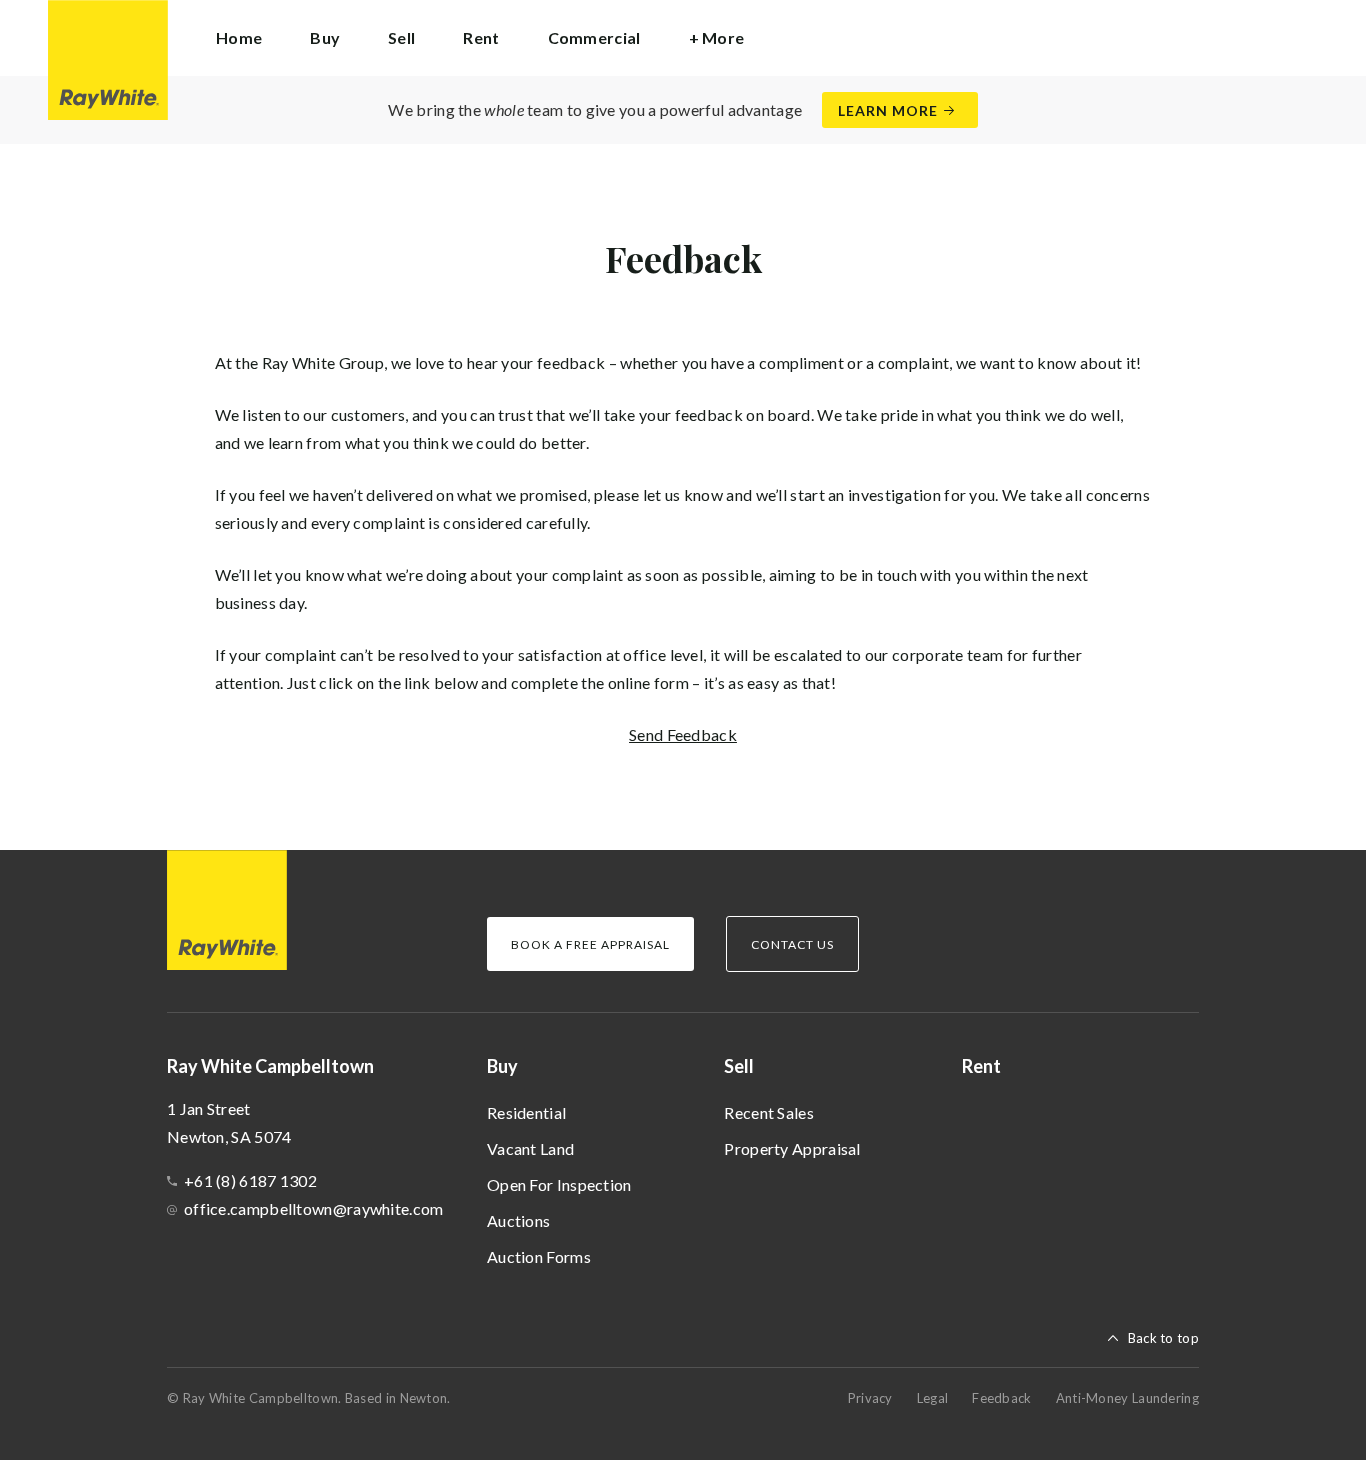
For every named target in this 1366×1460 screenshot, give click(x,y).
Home (239, 37)
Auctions (518, 1220)
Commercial (594, 37)
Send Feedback (683, 734)
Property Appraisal (792, 1148)
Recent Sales (769, 1112)
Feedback (1001, 1398)
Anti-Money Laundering (1127, 1398)
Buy (502, 1066)
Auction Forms (539, 1256)
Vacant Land (530, 1148)
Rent (481, 37)
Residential (526, 1112)
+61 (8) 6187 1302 (250, 1180)
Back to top (1163, 1338)
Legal (933, 1398)
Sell (739, 1066)
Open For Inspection (559, 1184)
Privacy (870, 1398)
